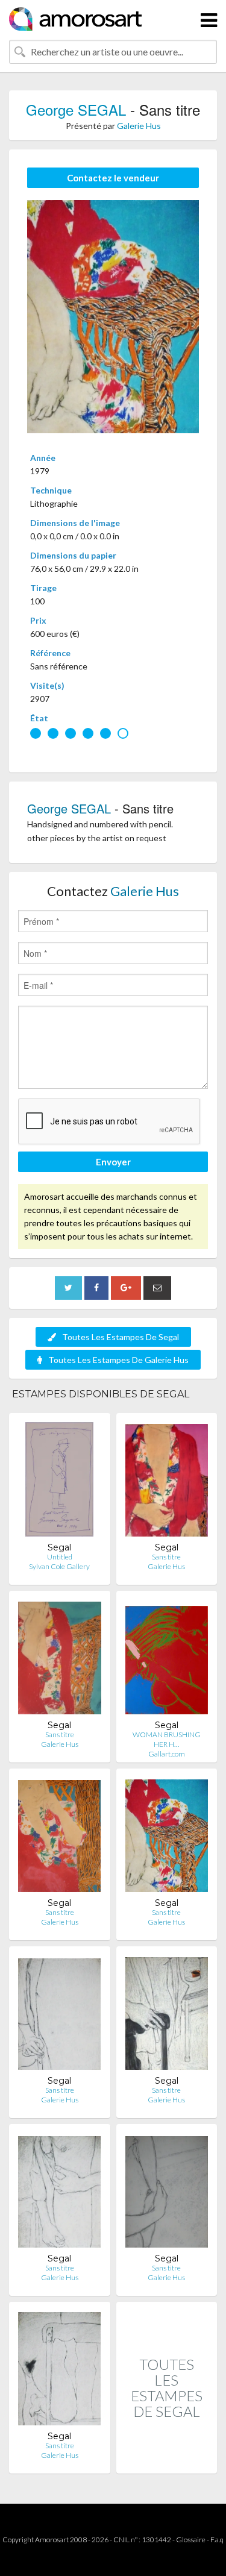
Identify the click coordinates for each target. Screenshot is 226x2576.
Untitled (60, 1557)
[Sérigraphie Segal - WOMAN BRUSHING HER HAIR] (167, 1660)
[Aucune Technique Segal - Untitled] (59, 1482)
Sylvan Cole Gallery (59, 1566)
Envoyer (113, 1162)
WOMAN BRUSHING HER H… (167, 1739)
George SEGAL (76, 109)
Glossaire (191, 2540)
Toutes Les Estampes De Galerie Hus (118, 1360)
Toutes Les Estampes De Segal (121, 1337)
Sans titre (166, 1557)
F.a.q (217, 2540)
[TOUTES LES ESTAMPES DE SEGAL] (167, 2461)
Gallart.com (167, 1754)
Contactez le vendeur (113, 178)
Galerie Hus (139, 126)
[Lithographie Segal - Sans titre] (167, 1482)
